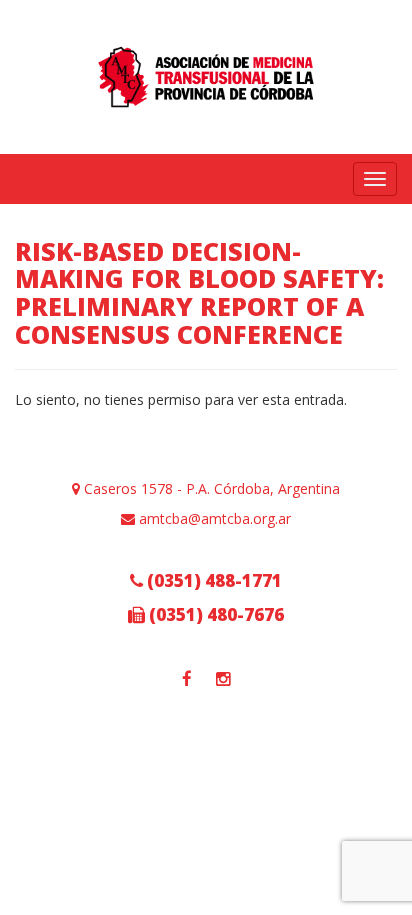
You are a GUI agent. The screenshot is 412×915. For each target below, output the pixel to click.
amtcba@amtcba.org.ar (213, 518)
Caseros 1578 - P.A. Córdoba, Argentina (210, 488)
